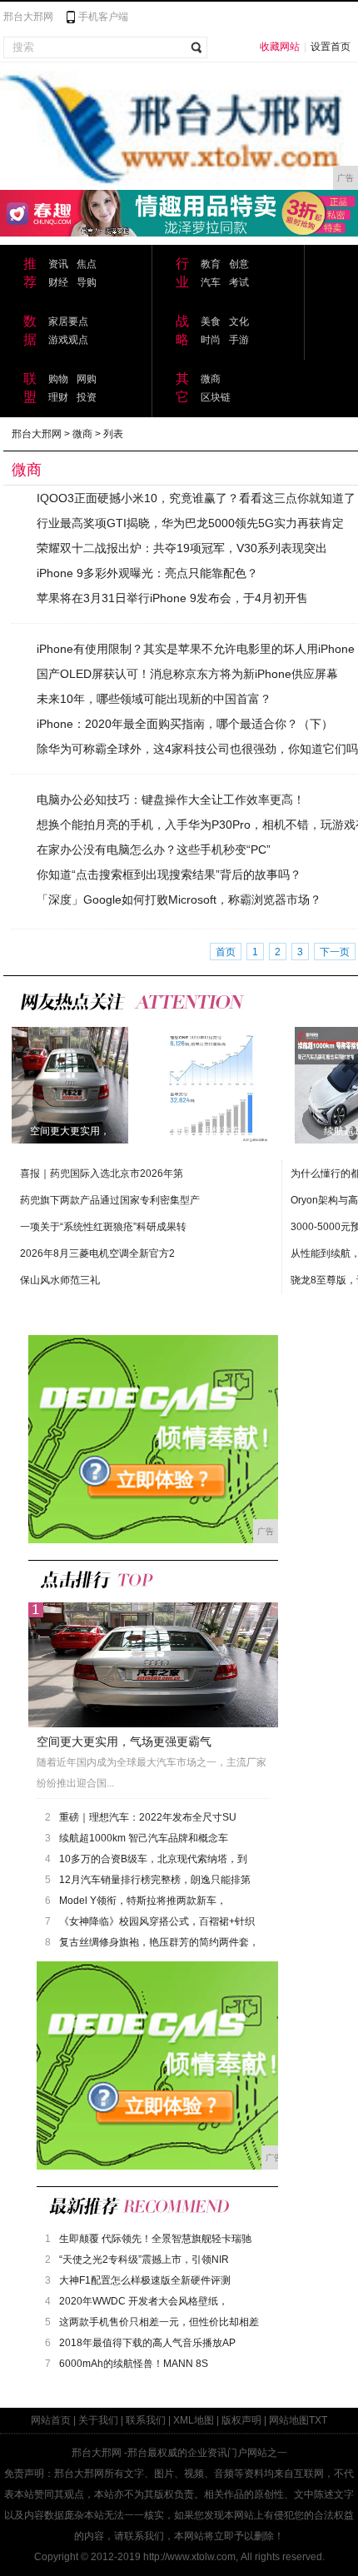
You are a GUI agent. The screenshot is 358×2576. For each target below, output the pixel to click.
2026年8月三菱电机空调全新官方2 (97, 1253)
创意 (239, 264)
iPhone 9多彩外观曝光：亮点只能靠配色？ (147, 573)
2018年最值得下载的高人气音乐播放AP (147, 2343)
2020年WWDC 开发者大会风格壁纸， (144, 2301)
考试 (239, 282)
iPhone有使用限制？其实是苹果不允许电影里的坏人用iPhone (196, 649)
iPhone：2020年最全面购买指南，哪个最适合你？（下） (185, 724)
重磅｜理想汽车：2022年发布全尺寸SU (148, 1817)
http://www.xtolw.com (189, 2557)
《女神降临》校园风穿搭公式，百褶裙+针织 (157, 1921)
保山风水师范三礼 (60, 1280)
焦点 (87, 264)
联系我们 (146, 2420)
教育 (211, 264)
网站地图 (289, 2420)
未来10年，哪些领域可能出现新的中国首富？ (154, 699)
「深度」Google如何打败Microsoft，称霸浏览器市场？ (179, 899)
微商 (211, 379)
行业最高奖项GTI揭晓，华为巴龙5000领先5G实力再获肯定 (190, 523)
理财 (58, 397)
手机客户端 (103, 17)
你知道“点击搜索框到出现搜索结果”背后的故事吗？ (169, 874)
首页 (226, 952)
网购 (87, 379)
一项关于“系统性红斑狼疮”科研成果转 (103, 1227)
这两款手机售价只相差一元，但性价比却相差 (159, 2322)
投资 (87, 397)
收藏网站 (280, 47)
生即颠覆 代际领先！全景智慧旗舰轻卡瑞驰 (155, 2239)
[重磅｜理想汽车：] (211, 1084)
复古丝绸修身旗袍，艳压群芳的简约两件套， (159, 1942)
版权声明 (241, 2420)
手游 (239, 340)
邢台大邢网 (28, 17)
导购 (87, 282)
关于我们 (98, 2420)
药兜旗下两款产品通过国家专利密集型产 (110, 1200)
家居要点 (68, 321)
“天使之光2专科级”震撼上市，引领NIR (144, 2260)
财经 (58, 282)
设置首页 (331, 47)
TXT (318, 2420)
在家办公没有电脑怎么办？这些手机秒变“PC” (154, 850)
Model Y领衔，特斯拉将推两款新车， (143, 1901)
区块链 (216, 397)
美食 (211, 321)
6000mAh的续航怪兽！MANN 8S (134, 2364)
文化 (239, 321)
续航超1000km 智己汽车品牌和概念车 (144, 1838)
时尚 (211, 340)
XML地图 (194, 2420)
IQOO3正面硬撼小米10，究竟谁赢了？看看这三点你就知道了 (196, 498)
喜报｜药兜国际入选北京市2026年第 (102, 1173)
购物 (58, 379)
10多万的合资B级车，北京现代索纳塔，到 (153, 1859)
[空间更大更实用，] (70, 1084)
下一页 (335, 952)
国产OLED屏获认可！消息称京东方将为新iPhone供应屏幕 (187, 674)
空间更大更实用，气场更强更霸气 (124, 1741)
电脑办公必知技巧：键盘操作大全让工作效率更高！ (171, 800)
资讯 (58, 264)
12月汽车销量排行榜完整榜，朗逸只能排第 (155, 1880)
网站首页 (51, 2420)
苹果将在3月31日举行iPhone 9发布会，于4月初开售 (172, 598)
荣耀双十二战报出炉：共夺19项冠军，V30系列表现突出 (182, 548)
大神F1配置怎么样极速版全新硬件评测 (145, 2280)
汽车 (211, 282)
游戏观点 (68, 340)
